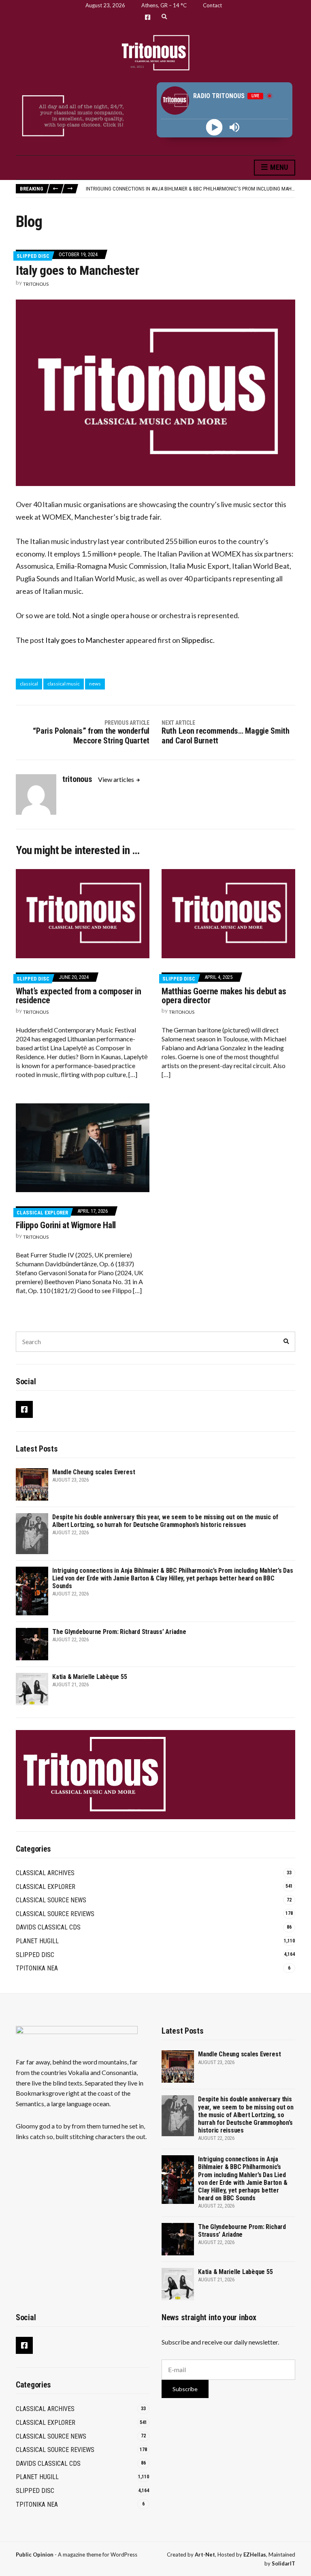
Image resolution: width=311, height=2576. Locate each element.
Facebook (148, 17)
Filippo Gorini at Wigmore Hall (66, 1225)
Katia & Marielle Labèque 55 (90, 1677)
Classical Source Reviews (55, 1914)
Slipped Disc (33, 256)
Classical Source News (51, 1900)
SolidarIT (283, 2563)
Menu (278, 167)
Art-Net (205, 2555)
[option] (190, 189)
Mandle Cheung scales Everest (94, 1472)
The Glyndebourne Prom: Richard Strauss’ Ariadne (119, 1632)
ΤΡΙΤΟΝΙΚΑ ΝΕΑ (37, 1968)
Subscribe (185, 2389)
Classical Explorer (42, 1213)
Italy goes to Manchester (85, 640)
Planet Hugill (37, 1941)
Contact (212, 5)
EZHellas (255, 2555)
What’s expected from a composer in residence (79, 996)
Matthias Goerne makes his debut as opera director (224, 996)
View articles (117, 779)
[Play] (214, 127)
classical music (64, 684)
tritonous (36, 284)
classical (29, 684)
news (95, 684)
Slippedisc (197, 640)
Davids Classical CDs (48, 1927)
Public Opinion (35, 2555)
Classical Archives (45, 1873)
